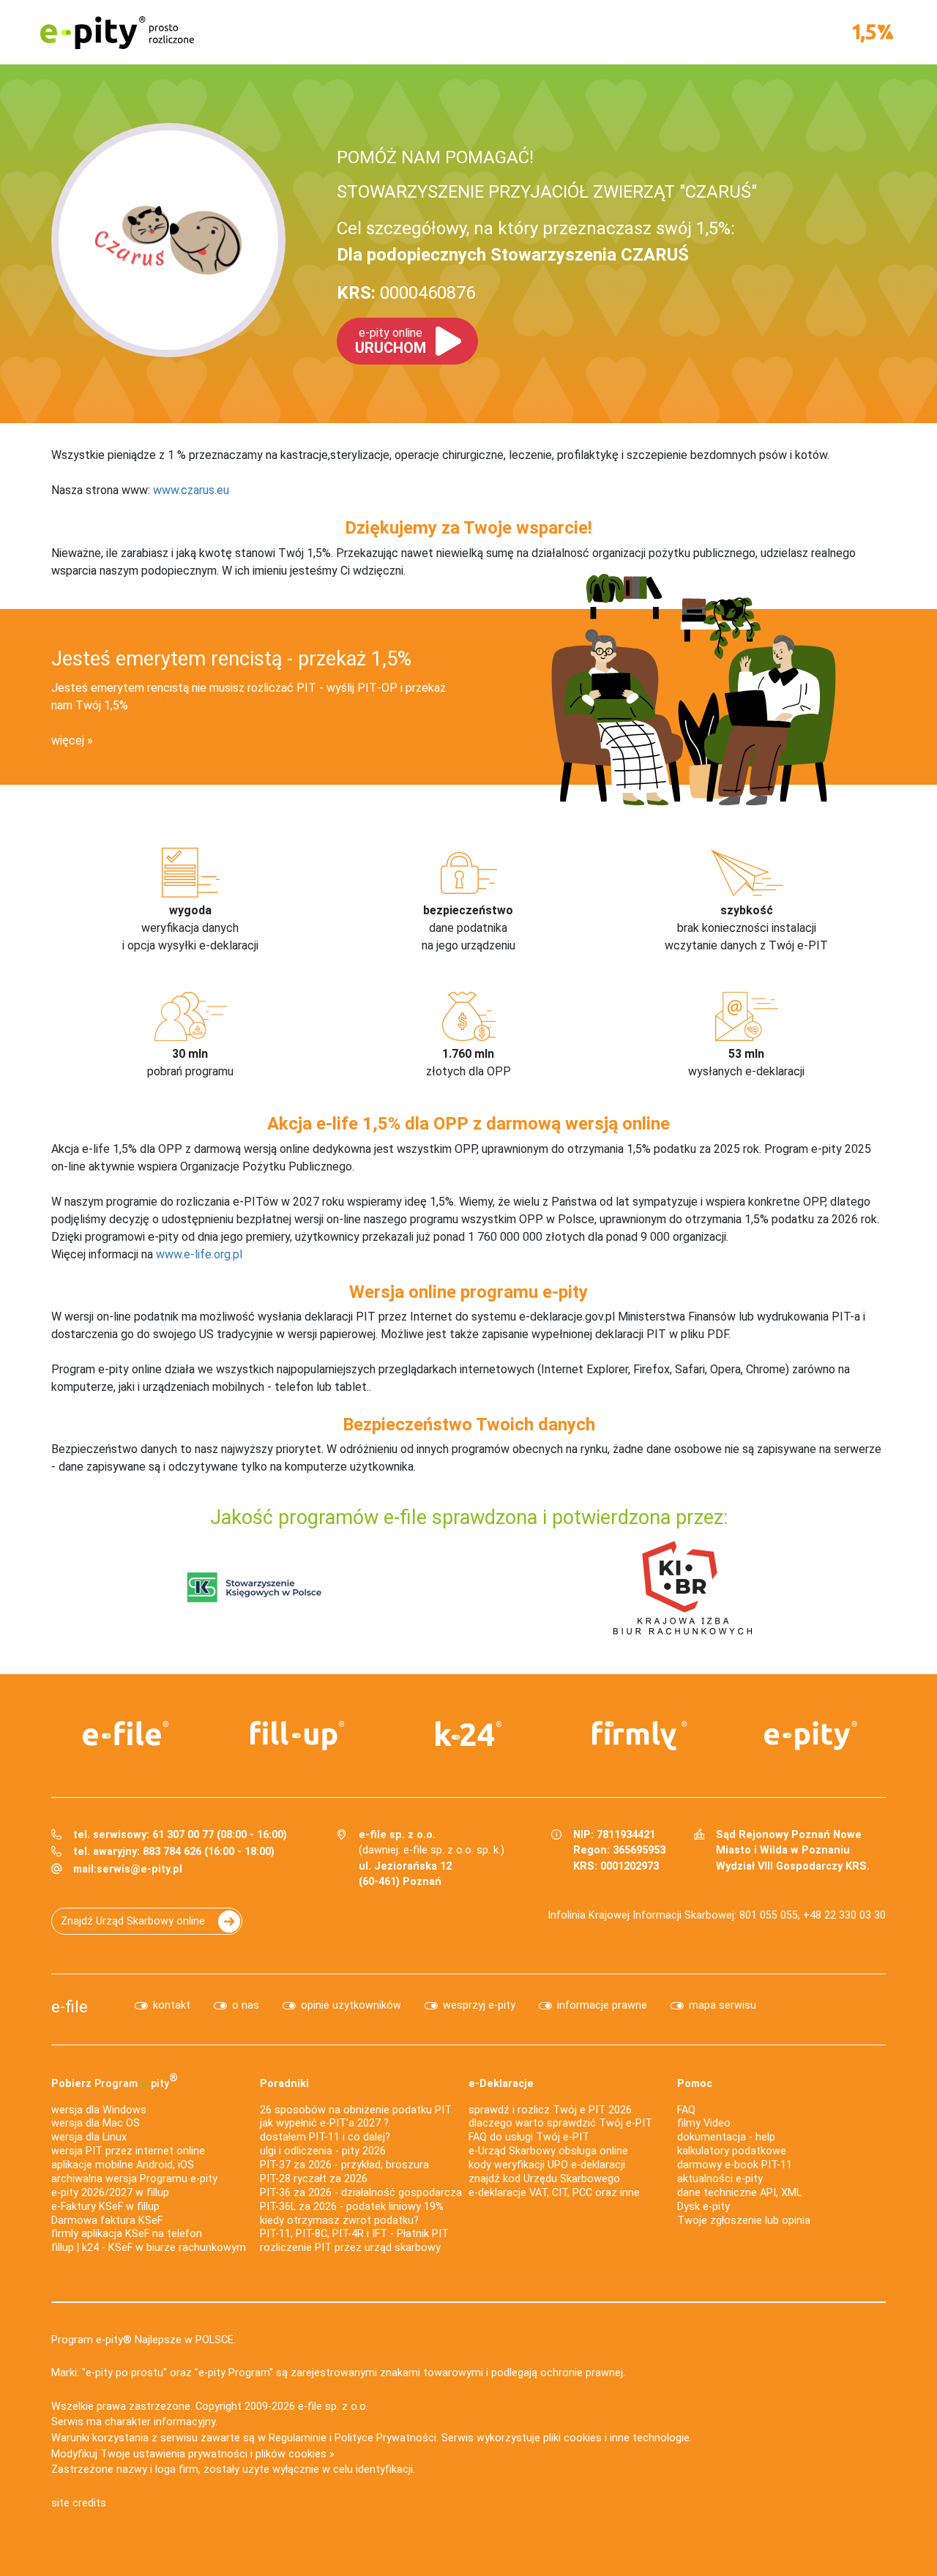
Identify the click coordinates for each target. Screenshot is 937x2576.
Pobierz (115, 2080)
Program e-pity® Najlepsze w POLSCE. (143, 2340)
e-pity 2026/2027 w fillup (110, 2193)
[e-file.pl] (126, 1733)
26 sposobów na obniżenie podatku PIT (356, 2110)
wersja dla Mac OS (96, 2123)
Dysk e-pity (703, 2207)
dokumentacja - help (726, 2137)
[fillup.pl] (297, 1736)
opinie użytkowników (351, 2005)
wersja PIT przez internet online (128, 2151)
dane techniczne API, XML (739, 2193)
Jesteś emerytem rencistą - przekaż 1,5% (231, 659)
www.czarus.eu (191, 490)
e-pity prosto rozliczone (117, 32)
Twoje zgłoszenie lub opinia (744, 2221)
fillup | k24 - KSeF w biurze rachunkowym (149, 2248)
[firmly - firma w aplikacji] (640, 1736)
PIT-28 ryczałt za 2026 (314, 2179)
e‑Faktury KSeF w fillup (105, 2207)
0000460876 (406, 293)
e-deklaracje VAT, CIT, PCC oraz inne (554, 2193)
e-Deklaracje (501, 2084)
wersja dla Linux (89, 2137)
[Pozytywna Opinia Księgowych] (254, 1587)
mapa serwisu (723, 2005)
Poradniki (284, 2084)
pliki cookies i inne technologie (616, 2438)
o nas (246, 2005)
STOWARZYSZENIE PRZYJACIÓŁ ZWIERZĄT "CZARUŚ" (547, 192)
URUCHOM (391, 341)
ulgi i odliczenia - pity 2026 (323, 2151)
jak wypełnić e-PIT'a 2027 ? (324, 2123)
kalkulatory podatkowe (732, 2151)
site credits (79, 2503)
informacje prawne (602, 2005)
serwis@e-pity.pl (139, 1869)
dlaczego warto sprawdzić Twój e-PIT (560, 2123)
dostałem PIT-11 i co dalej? (325, 2137)
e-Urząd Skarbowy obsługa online (548, 2151)
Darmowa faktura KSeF (107, 2221)
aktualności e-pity (720, 2179)
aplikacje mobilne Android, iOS (123, 2165)
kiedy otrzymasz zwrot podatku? (339, 2221)
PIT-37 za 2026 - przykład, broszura (344, 2165)
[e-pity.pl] (811, 1736)
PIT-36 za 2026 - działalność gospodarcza (361, 2193)
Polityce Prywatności (385, 2438)
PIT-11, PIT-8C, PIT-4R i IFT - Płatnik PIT (354, 2234)
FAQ (686, 2110)
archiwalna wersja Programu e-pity (134, 2179)
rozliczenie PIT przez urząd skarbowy (350, 2248)
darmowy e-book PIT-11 (735, 2165)
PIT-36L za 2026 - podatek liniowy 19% (352, 2207)
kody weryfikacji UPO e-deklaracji (547, 2165)
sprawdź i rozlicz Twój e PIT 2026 (550, 2110)
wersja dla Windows (99, 2110)
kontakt (172, 2005)
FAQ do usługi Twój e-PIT (529, 2137)
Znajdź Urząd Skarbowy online (133, 1921)
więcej (68, 740)
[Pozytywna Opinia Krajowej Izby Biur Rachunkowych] (683, 1587)
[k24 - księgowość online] (468, 1733)
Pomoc (695, 2084)
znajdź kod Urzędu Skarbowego (544, 2179)
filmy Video (704, 2123)
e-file (70, 2006)
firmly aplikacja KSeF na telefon (127, 2234)
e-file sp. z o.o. (333, 2407)
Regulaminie (298, 2438)
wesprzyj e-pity (479, 2005)
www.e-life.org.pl (199, 1254)
